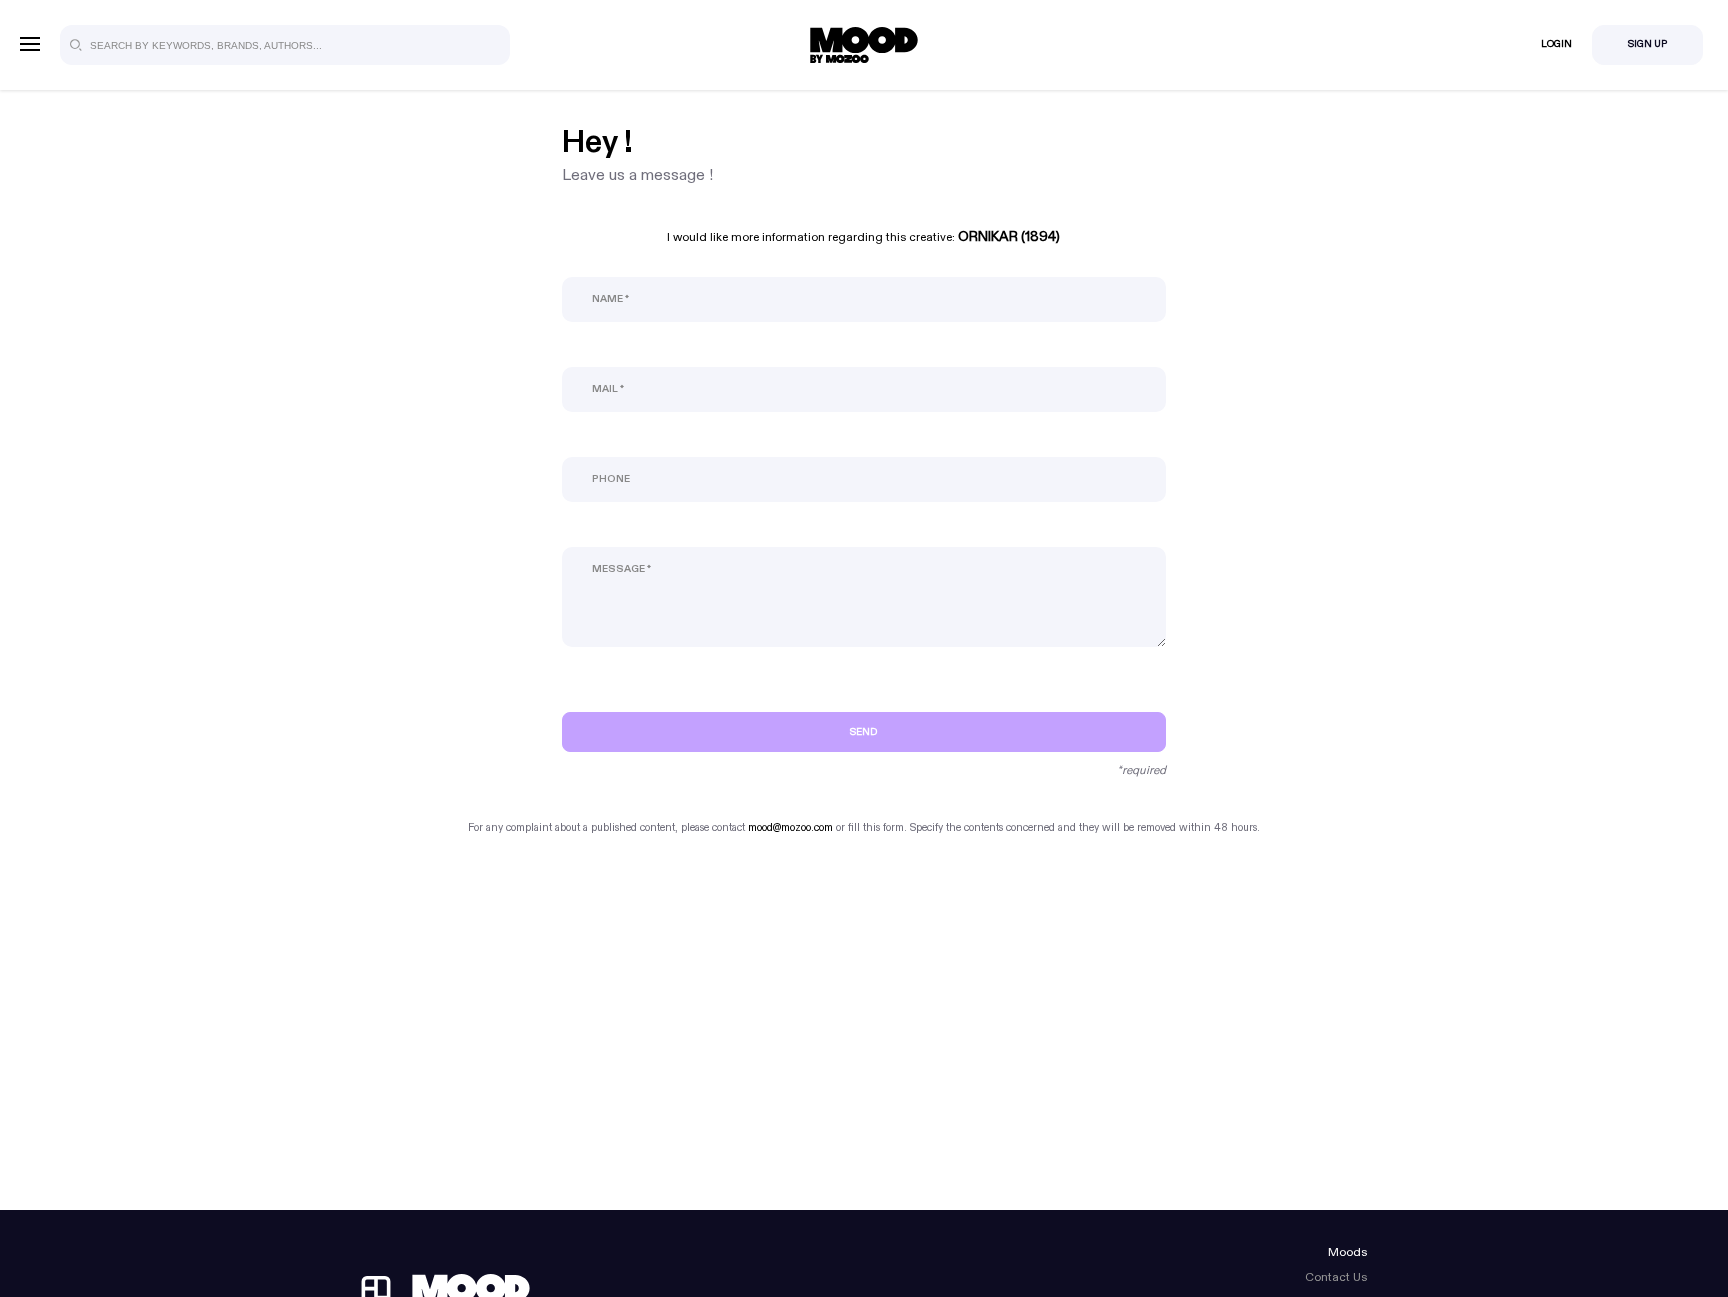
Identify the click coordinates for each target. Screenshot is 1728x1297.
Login (1556, 44)
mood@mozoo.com (790, 827)
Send (863, 732)
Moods (1347, 1252)
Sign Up (1647, 44)
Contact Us (1336, 1277)
